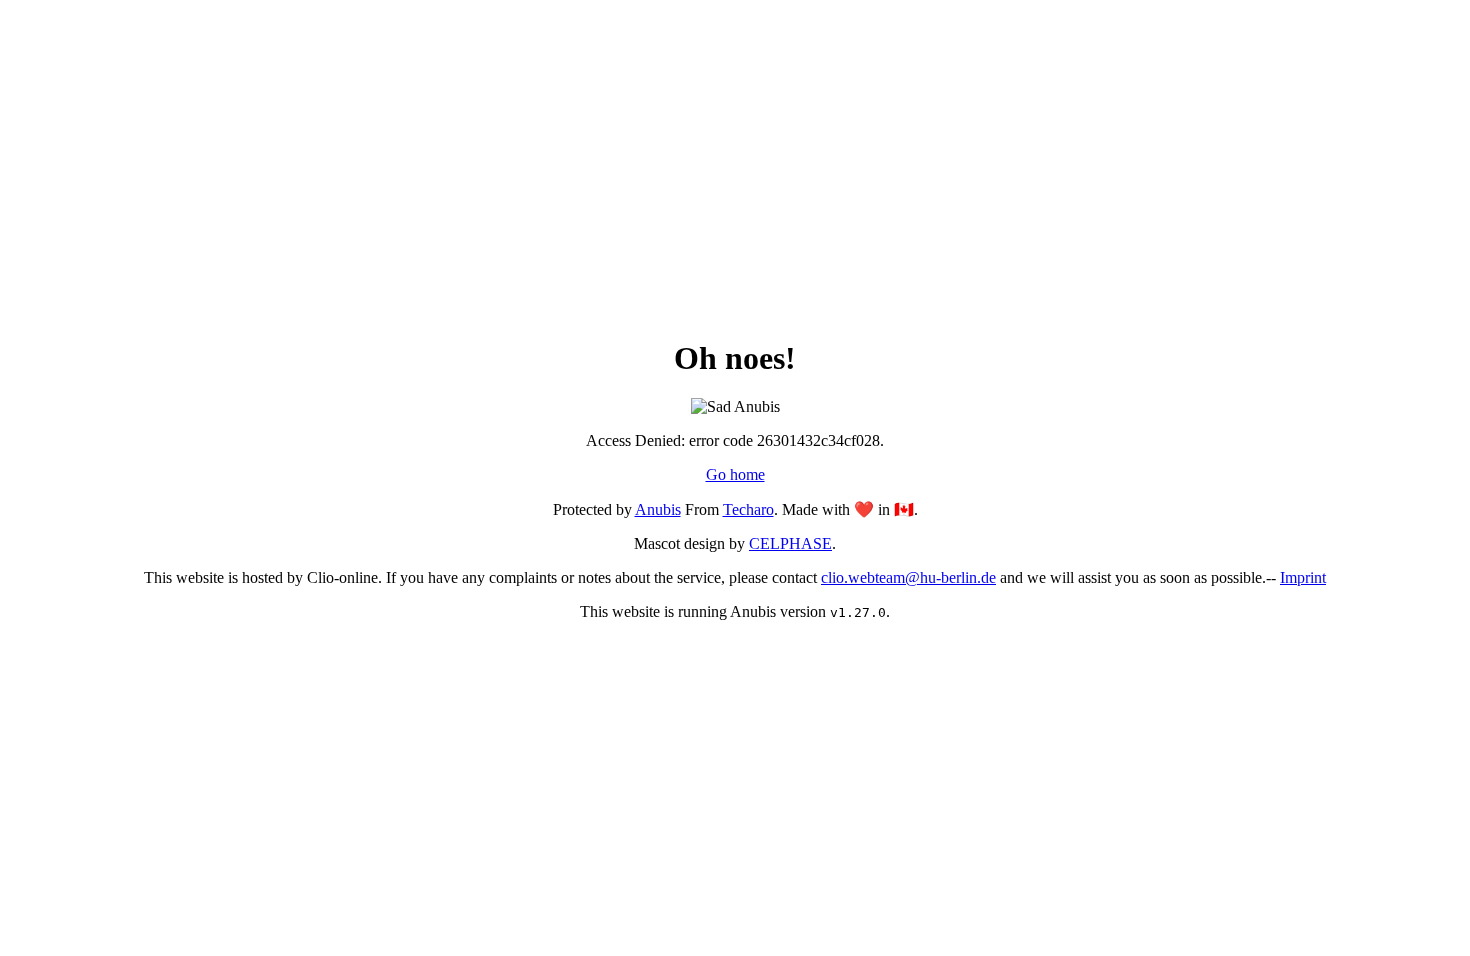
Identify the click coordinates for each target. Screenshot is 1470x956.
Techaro (748, 509)
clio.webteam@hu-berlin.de (908, 577)
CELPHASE (790, 543)
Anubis (658, 509)
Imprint (1303, 577)
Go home (735, 474)
